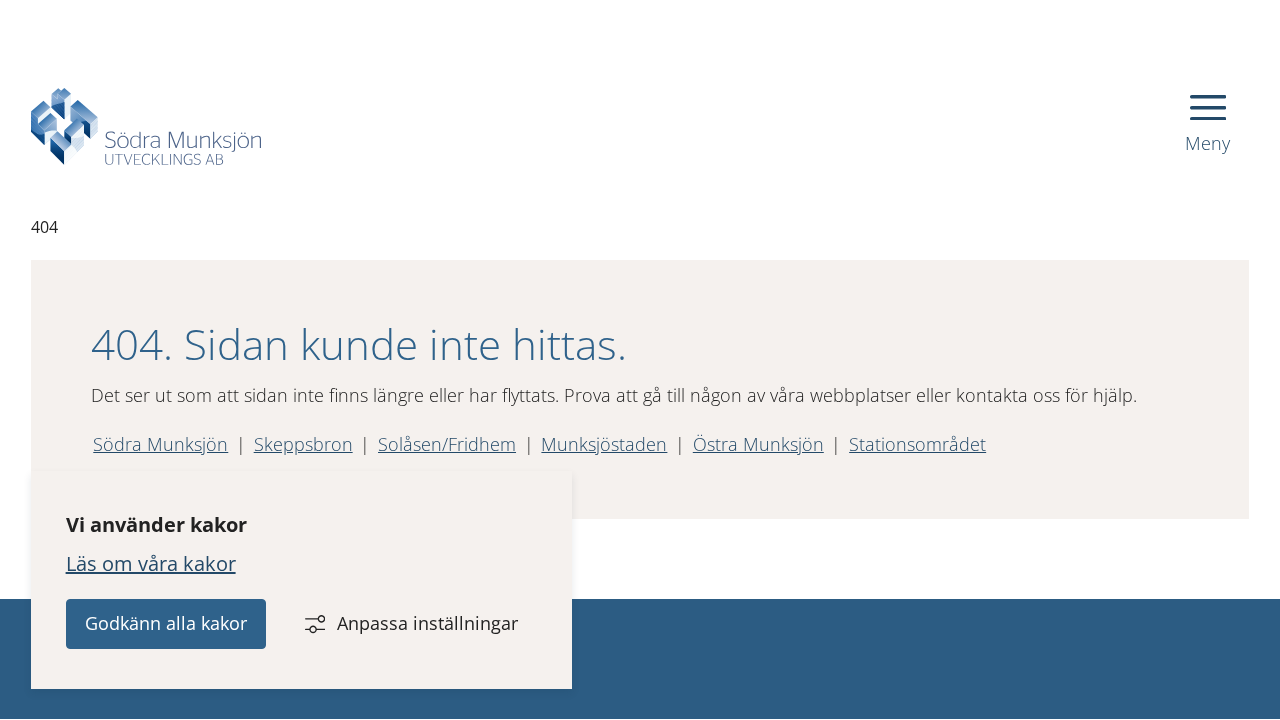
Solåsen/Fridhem (447, 444)
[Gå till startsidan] (146, 126)
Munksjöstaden (604, 444)
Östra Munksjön (758, 444)
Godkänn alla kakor (166, 623)
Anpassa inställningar (427, 623)
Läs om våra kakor (151, 563)
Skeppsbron (303, 444)
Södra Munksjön (160, 444)
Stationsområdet (917, 444)
